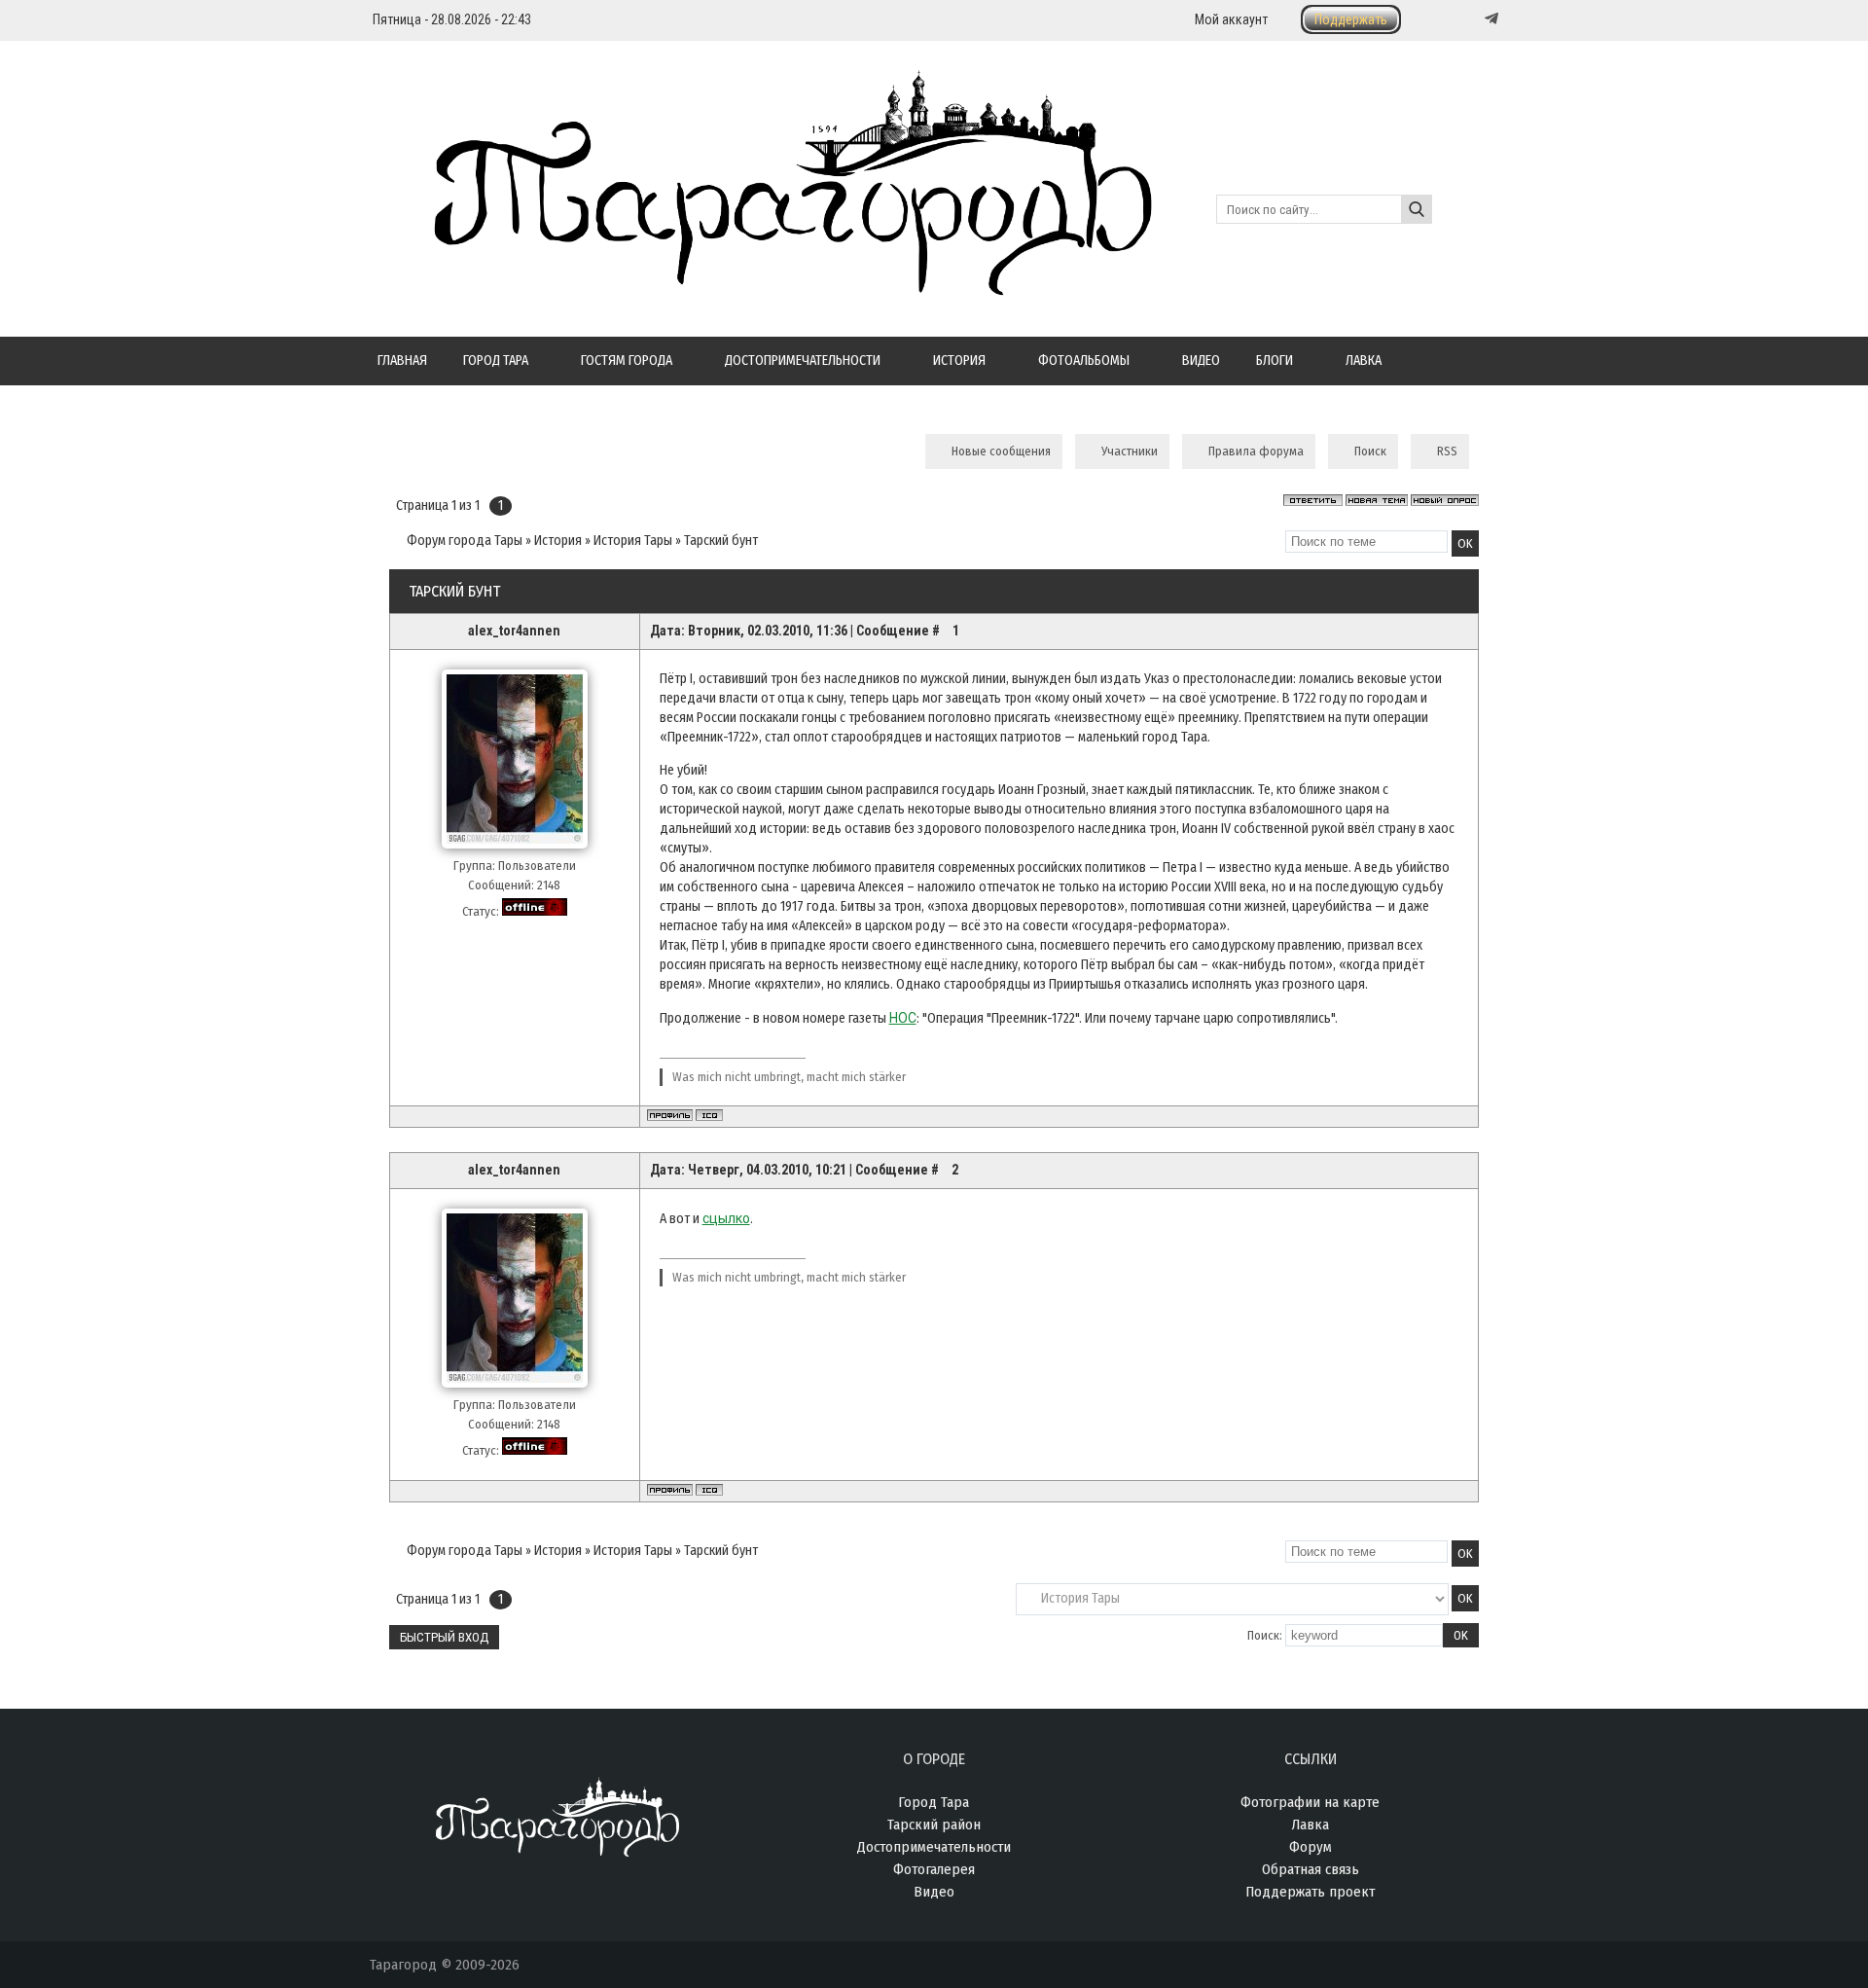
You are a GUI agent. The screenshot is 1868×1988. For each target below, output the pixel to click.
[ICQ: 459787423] (709, 1115)
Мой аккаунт (1231, 19)
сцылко (726, 1218)
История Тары (633, 541)
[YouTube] (1471, 19)
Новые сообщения (1001, 451)
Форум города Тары (465, 541)
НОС (903, 1018)
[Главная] (761, 284)
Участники (1130, 451)
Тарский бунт (721, 541)
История (558, 541)
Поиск (1370, 451)
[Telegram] (1490, 18)
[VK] (1452, 19)
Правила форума (1256, 451)
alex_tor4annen (514, 631)
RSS (1447, 451)
